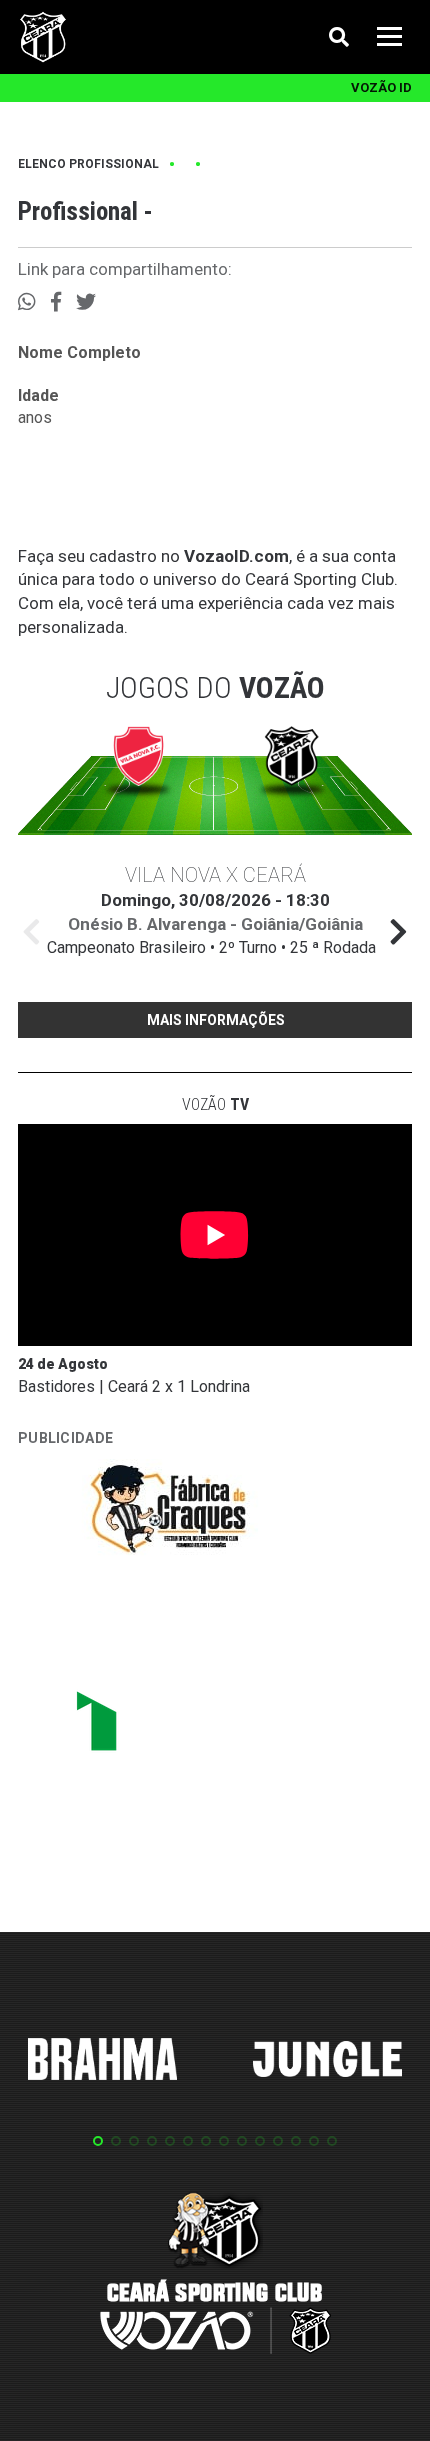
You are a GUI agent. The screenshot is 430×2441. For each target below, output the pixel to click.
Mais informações (216, 1020)
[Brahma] (103, 2063)
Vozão (215, 1104)
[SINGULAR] (168, 1729)
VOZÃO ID (381, 87)
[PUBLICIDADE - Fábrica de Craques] (168, 1512)
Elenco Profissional (88, 164)
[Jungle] (328, 2062)
